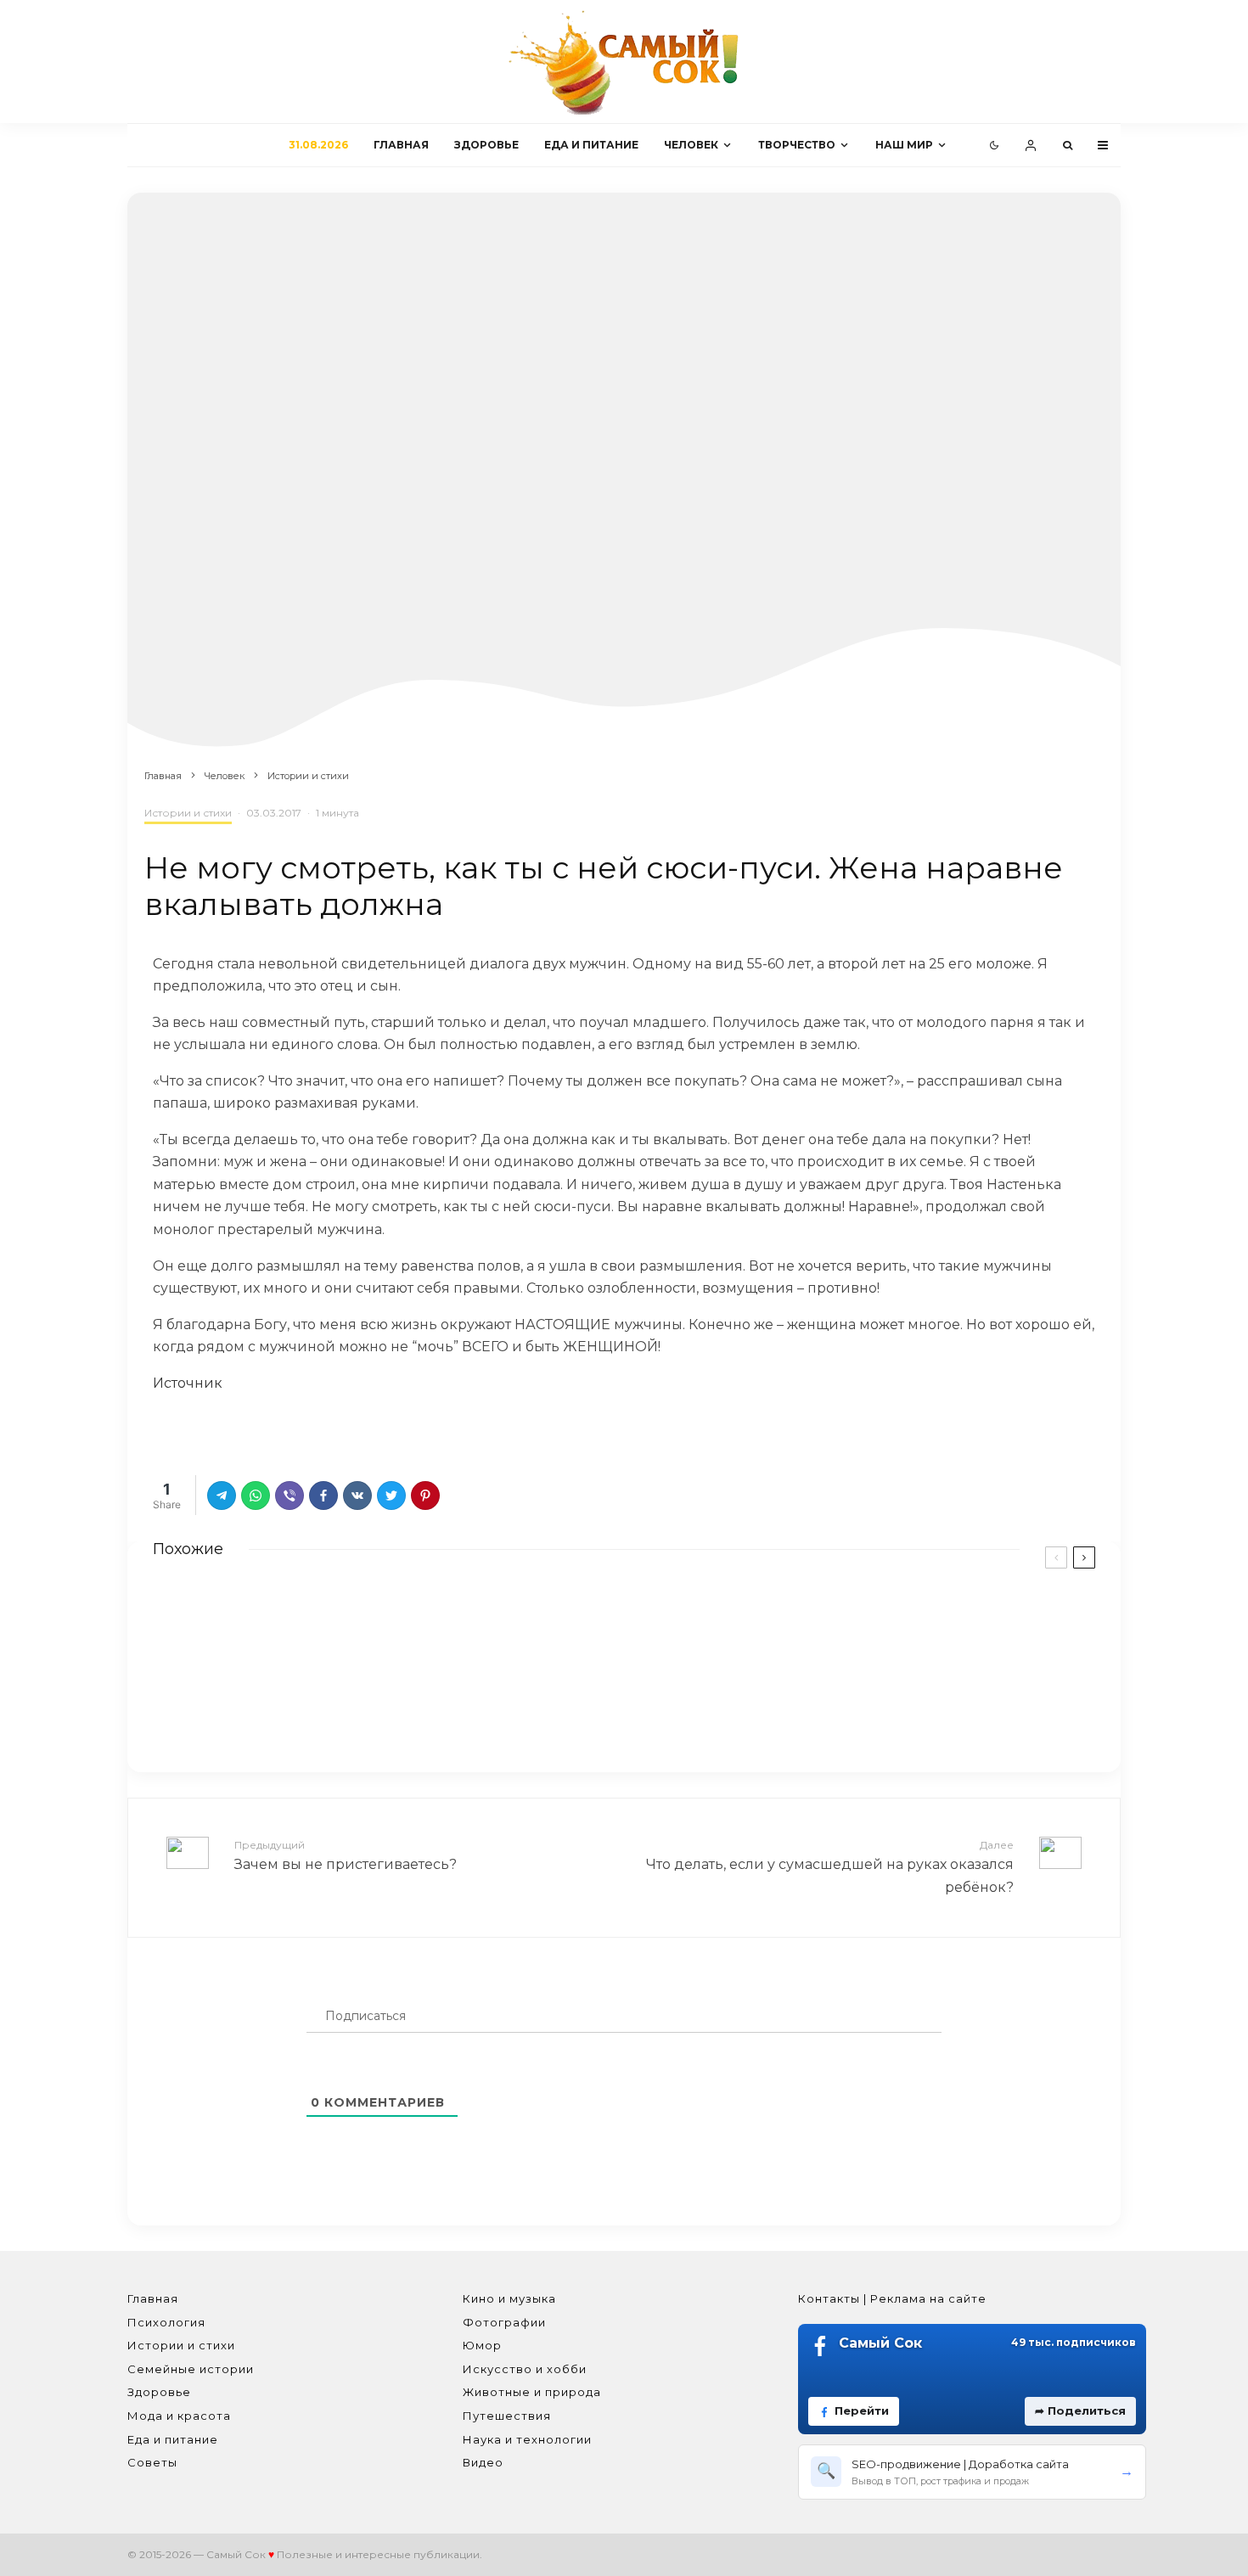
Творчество (797, 145)
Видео (483, 2462)
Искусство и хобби (525, 2369)
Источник (188, 1383)
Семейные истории (191, 2369)
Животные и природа (532, 2392)
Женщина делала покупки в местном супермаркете (410, 1707)
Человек (691, 145)
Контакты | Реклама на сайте (892, 2298)
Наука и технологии (527, 2439)
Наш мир (904, 145)
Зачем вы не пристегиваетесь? (346, 1855)
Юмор (482, 2345)
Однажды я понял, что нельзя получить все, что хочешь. (890, 1710)
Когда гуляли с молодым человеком (357, 1619)
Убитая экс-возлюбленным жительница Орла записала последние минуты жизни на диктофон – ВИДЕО (901, 1630)
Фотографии (504, 2322)
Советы (152, 2462)
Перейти (862, 2410)
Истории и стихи (188, 813)
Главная (401, 145)
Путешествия (507, 2416)
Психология (166, 2322)
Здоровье (486, 145)
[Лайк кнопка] (166, 1429)
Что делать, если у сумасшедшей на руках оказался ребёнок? (830, 1866)
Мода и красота (179, 2416)
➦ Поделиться (1080, 2410)
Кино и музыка (509, 2298)
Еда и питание (591, 145)
